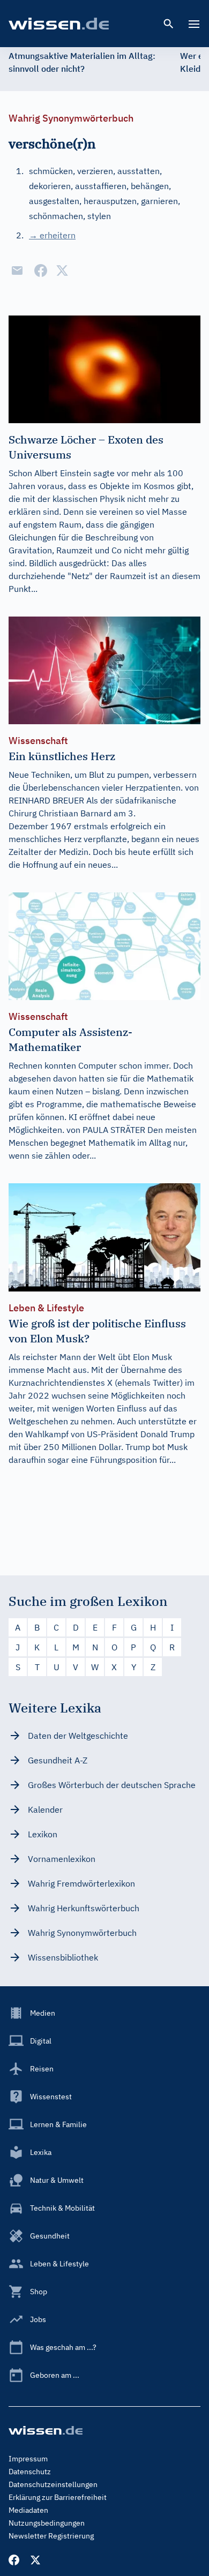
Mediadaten (28, 2510)
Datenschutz (30, 2472)
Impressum (28, 2459)
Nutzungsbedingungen (47, 2523)
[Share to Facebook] (41, 271)
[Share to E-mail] (17, 271)
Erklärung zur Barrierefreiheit (58, 2497)
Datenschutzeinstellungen (53, 2484)
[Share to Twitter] (62, 271)
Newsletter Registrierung (51, 2536)
